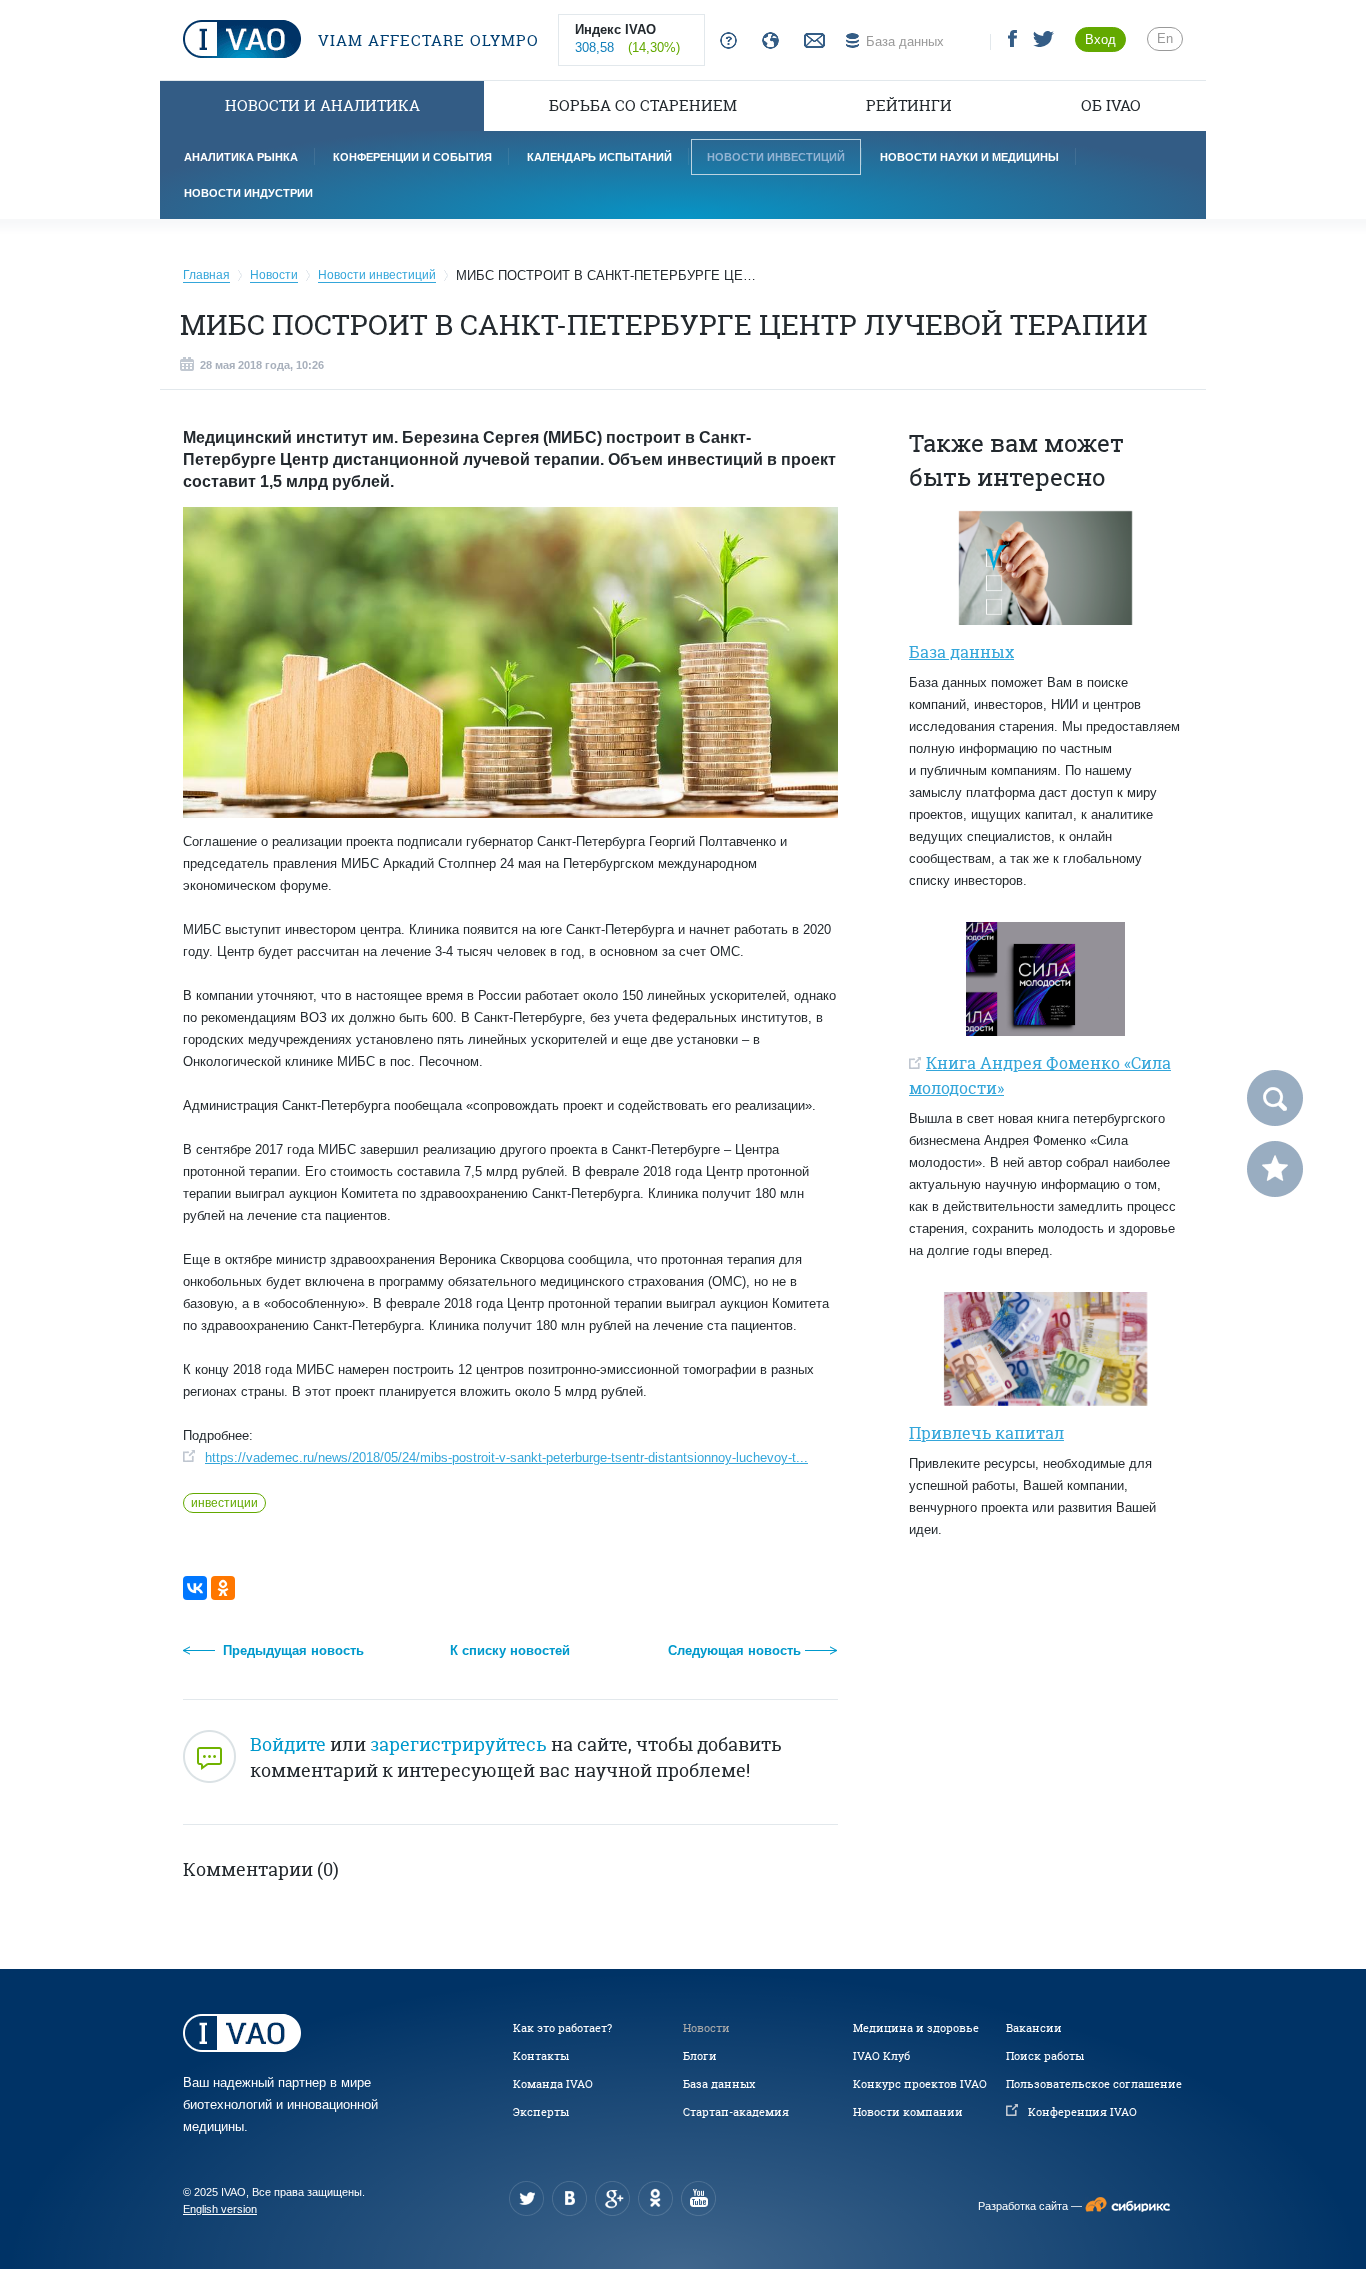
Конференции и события (412, 157)
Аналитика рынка (241, 157)
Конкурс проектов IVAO (920, 2084)
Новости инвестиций (776, 157)
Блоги (700, 2056)
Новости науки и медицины (969, 157)
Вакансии (1034, 2028)
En (1165, 38)
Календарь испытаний (599, 157)
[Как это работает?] (724, 41)
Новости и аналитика (322, 105)
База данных (719, 2084)
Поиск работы (1045, 2056)
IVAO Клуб (881, 2056)
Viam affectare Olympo (426, 40)
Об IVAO (1111, 105)
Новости (706, 2028)
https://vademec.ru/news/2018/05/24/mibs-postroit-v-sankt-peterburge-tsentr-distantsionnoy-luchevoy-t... (506, 1457)
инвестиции (224, 1503)
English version (220, 2209)
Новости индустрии (248, 193)
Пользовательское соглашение (1094, 2084)
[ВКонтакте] (195, 1588)
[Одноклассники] (223, 1588)
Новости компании (908, 2112)
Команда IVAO (553, 2084)
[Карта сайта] (766, 41)
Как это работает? (562, 2028)
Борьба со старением (643, 105)
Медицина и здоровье (916, 2028)
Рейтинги (909, 105)
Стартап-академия (736, 2112)
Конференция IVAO (1082, 2112)
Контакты (541, 2056)
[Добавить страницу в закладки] (1275, 1169)
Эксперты (541, 2112)
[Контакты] (812, 41)
